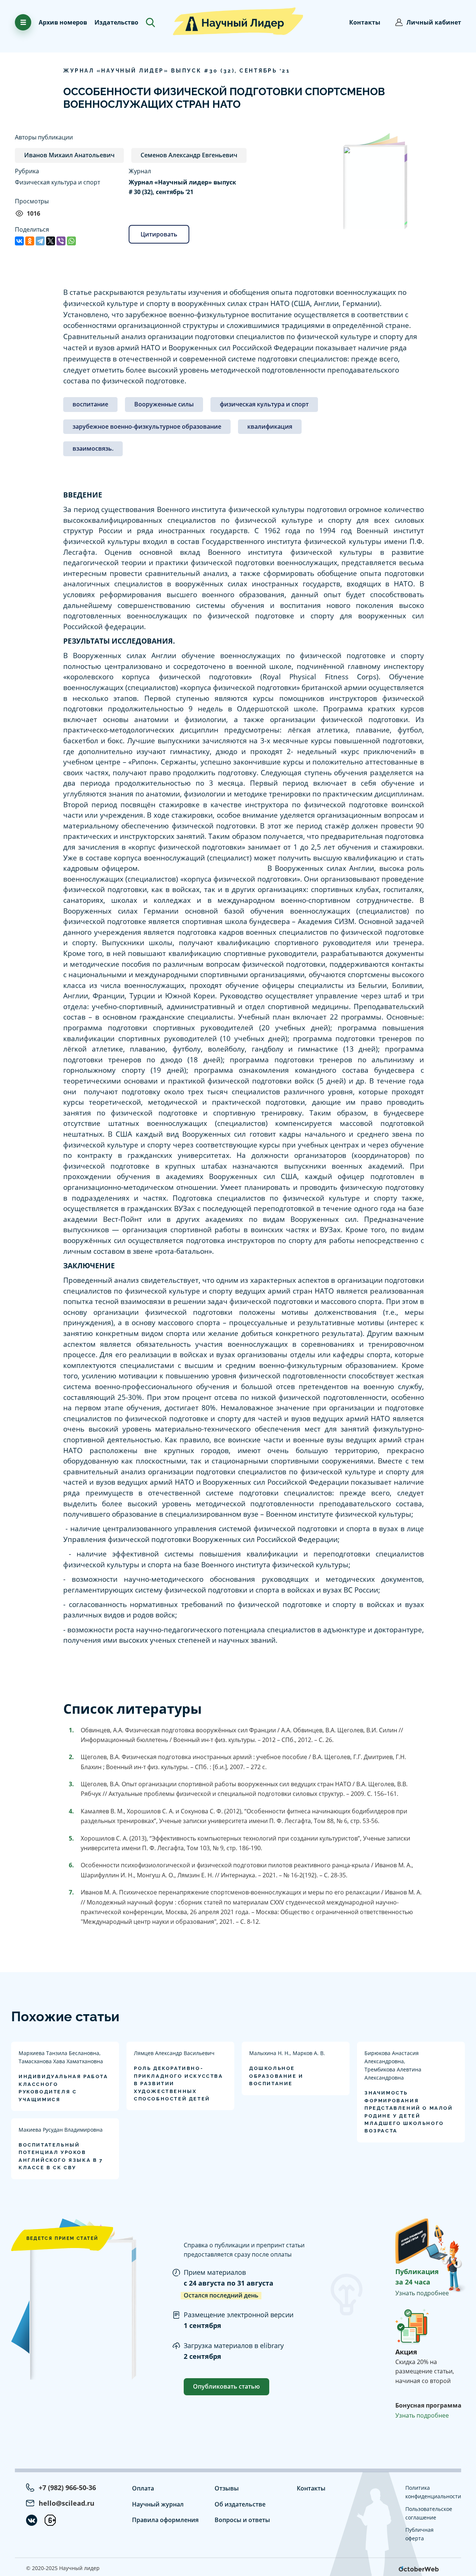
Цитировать (159, 234)
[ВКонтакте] (19, 241)
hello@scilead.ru (67, 2503)
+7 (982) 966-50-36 (67, 2488)
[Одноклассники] (30, 241)
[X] (51, 241)
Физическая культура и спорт (57, 182)
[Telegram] (40, 241)
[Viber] (61, 241)
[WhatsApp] (71, 241)
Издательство (116, 22)
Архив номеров (63, 22)
